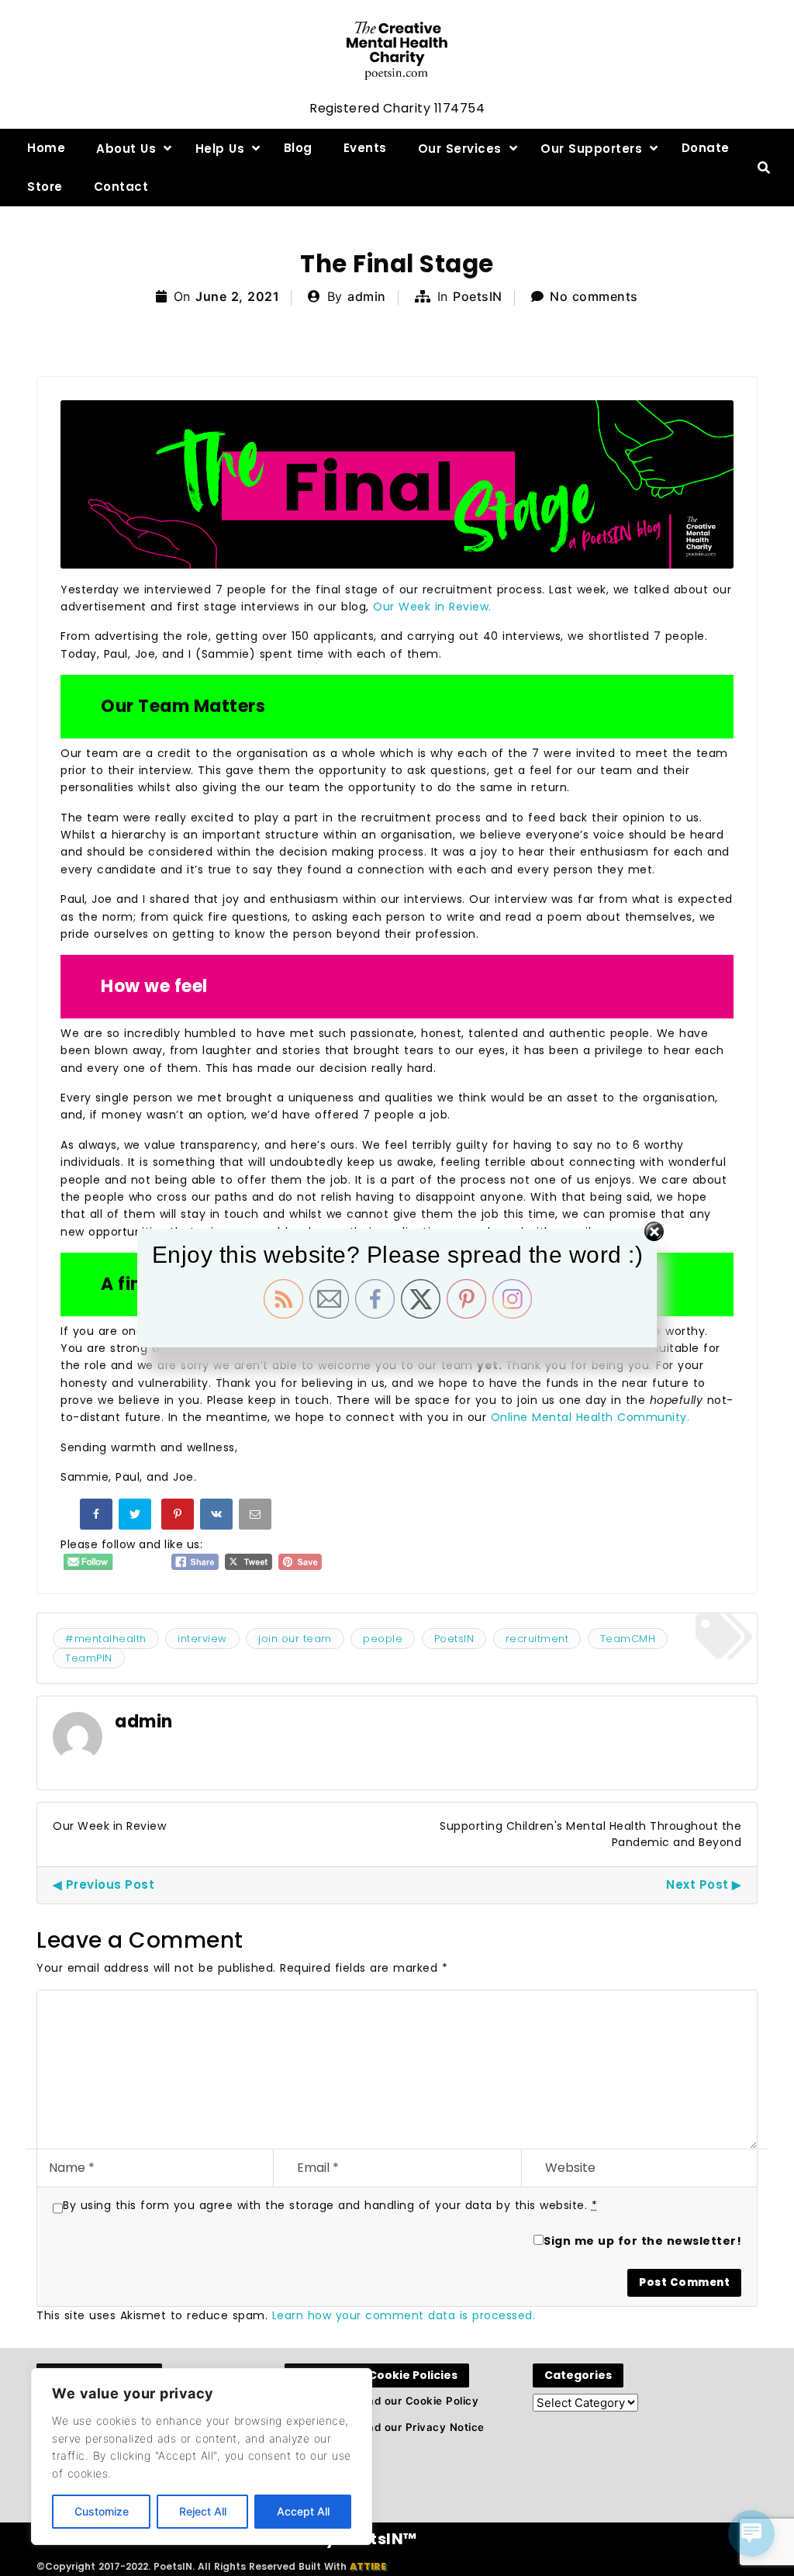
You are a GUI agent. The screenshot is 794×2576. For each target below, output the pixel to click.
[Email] (257, 1517)
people (383, 1639)
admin (367, 296)
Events (365, 148)
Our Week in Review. (434, 607)
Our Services (460, 149)
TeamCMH (628, 1639)
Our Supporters (591, 149)
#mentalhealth (106, 1639)
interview (202, 1639)
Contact (121, 187)
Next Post (697, 1884)
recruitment (537, 1639)
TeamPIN (89, 1658)
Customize (102, 2511)
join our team (295, 1639)
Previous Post (110, 1884)
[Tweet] (136, 1517)
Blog (298, 148)
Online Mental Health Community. (590, 1417)
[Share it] (218, 1517)
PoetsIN (478, 296)
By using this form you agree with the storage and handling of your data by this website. (330, 2205)
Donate (706, 148)
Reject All (203, 2511)
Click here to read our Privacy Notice (385, 2427)
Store (45, 187)
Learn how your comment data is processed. (404, 2315)
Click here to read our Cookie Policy (381, 2401)
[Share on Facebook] (98, 1517)
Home (46, 148)
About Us (126, 149)
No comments (594, 296)
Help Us (220, 149)
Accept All (303, 2511)
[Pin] (179, 1517)
